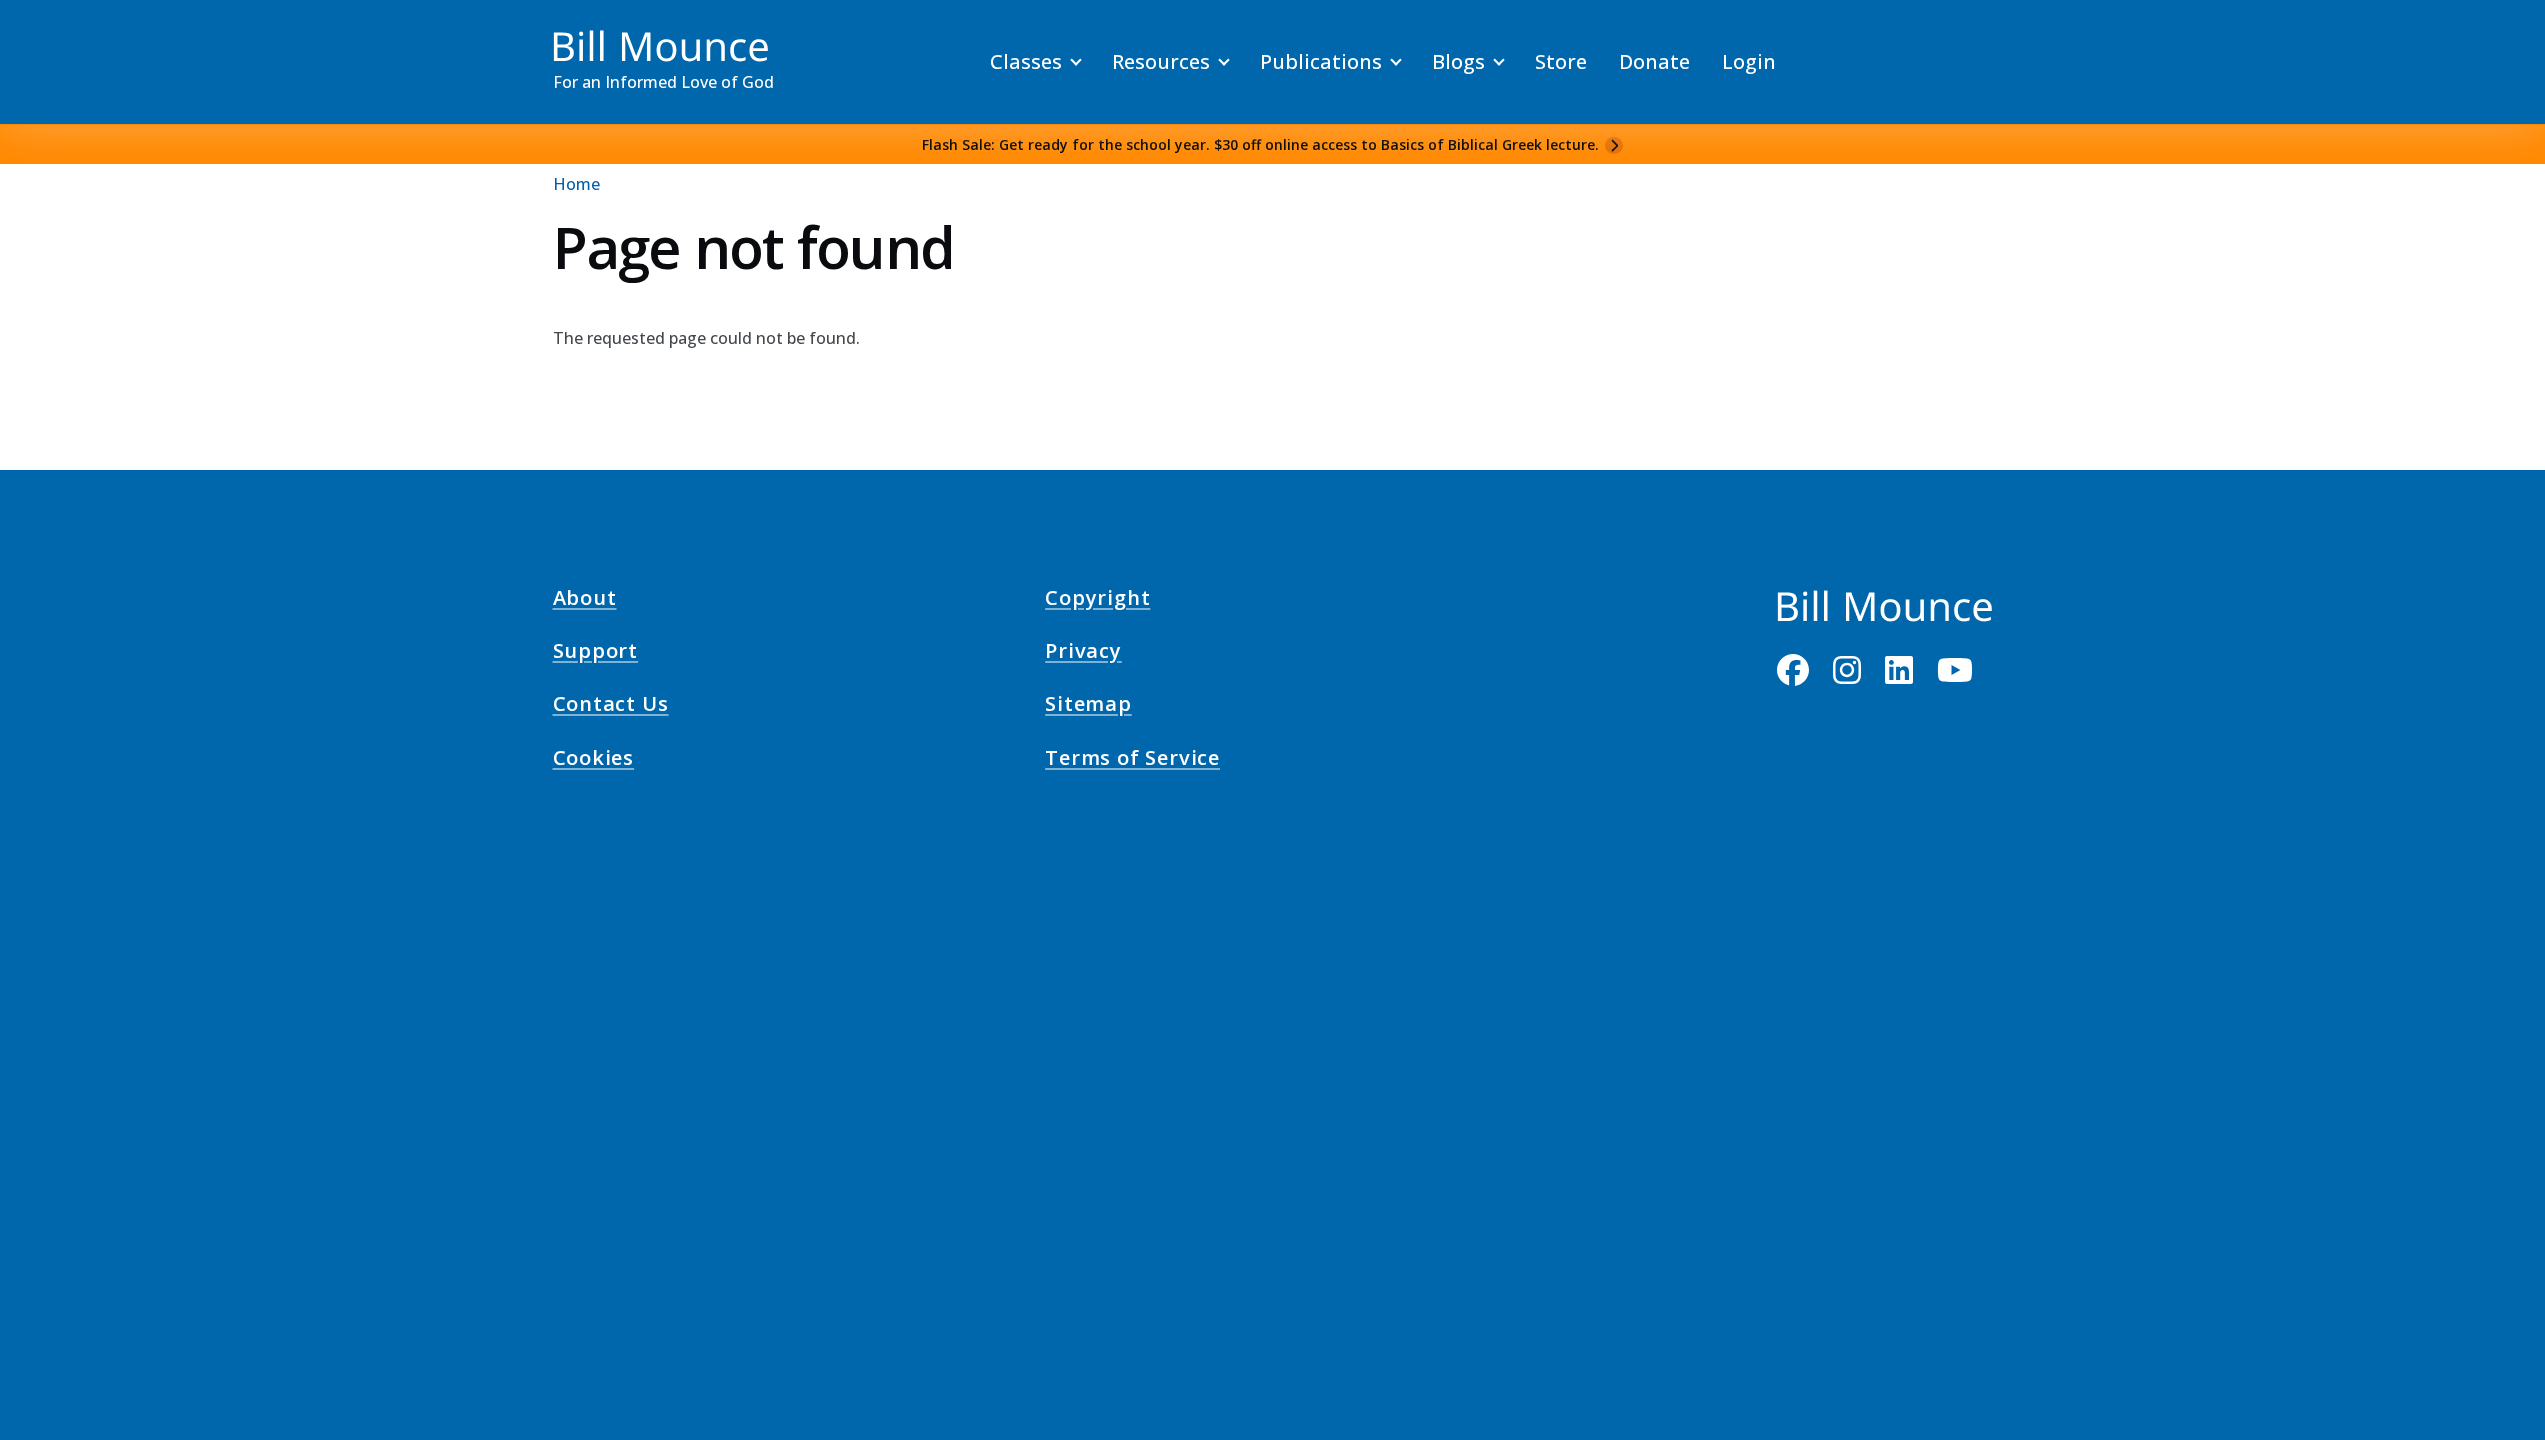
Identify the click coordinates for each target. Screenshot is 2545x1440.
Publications (1321, 61)
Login (1749, 61)
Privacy (1083, 654)
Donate (1654, 61)
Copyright (1097, 600)
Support (596, 654)
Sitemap (1088, 707)
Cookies (594, 760)
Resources (1161, 61)
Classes (1026, 61)
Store (1561, 61)
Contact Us (611, 707)
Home (576, 184)
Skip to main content (51, 34)
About (585, 600)
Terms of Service (1132, 760)
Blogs (1458, 61)
